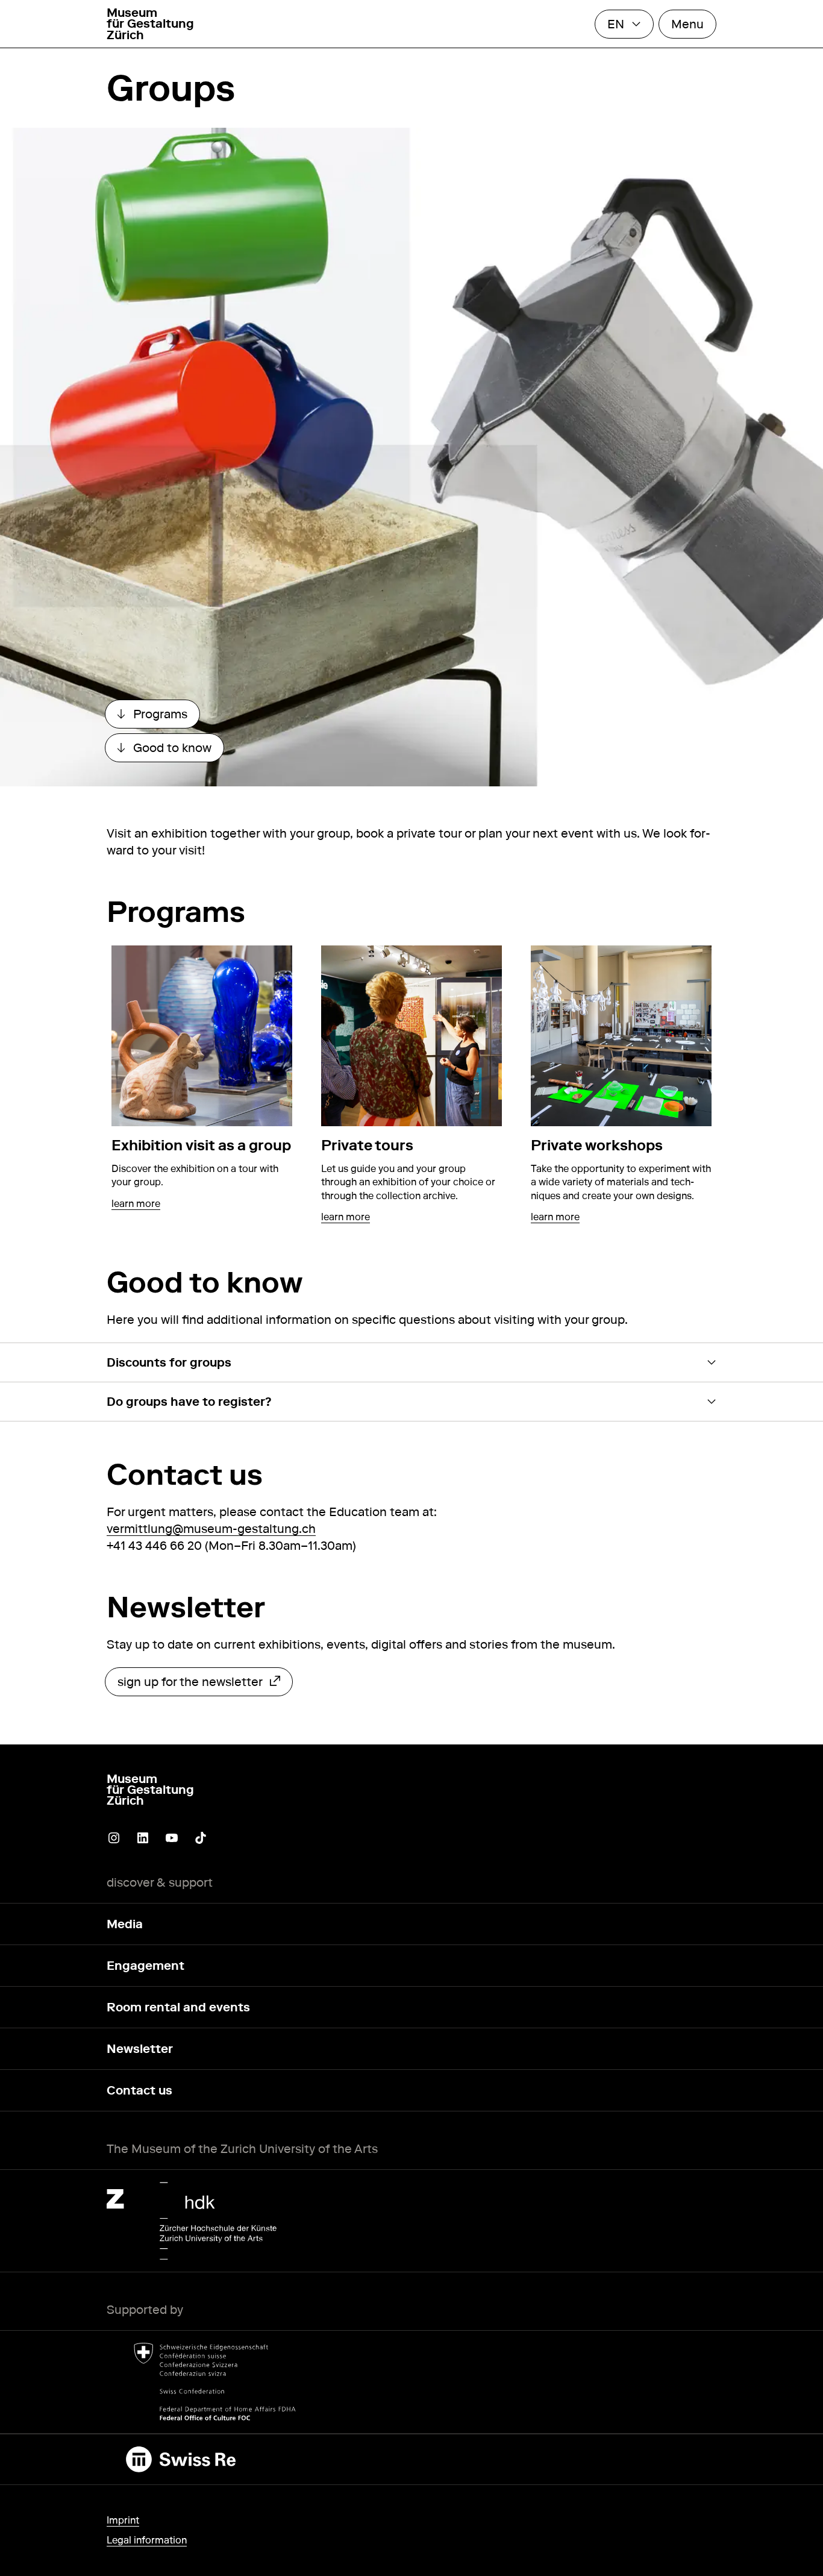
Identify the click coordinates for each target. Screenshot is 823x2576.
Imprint (123, 2520)
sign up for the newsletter (190, 1685)
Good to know (171, 751)
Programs (158, 717)
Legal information (147, 2540)
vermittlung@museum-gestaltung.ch (211, 1529)
